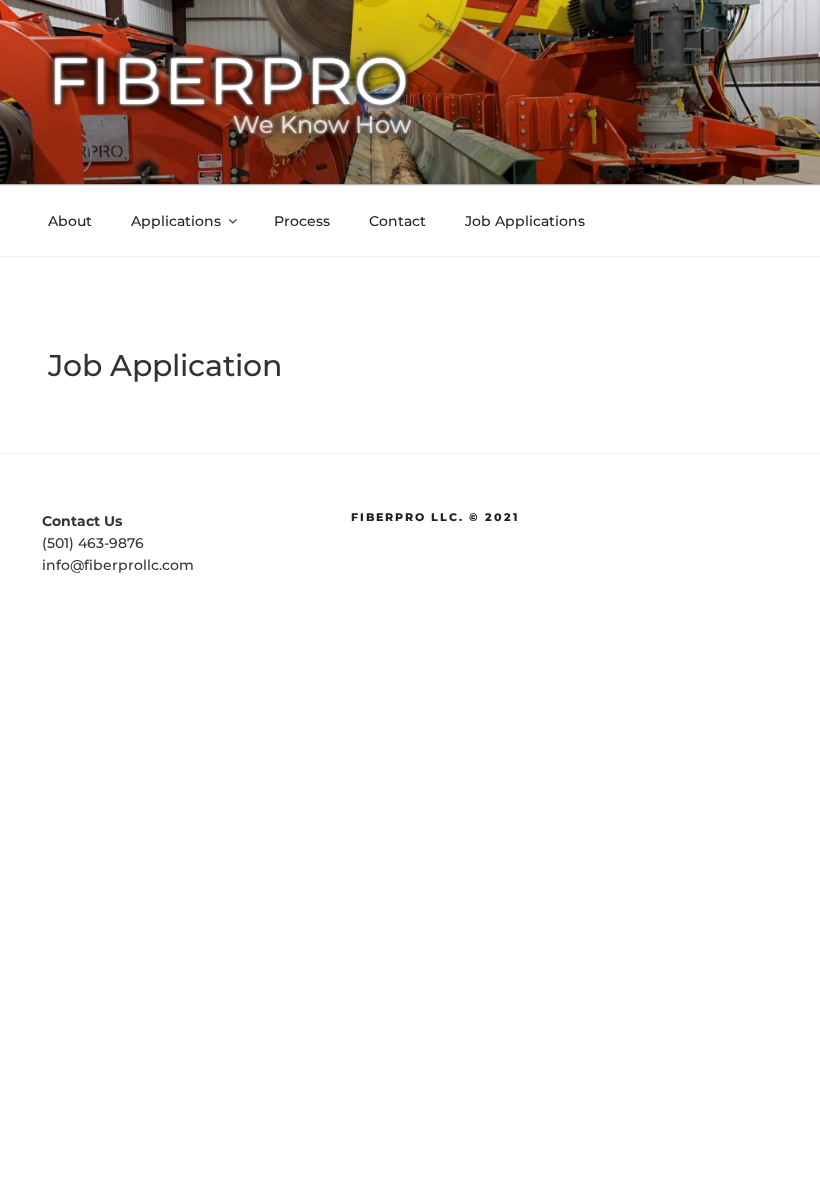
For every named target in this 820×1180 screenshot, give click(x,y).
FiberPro (229, 80)
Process (302, 221)
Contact (397, 221)
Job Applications (525, 221)
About (70, 221)
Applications (176, 221)
